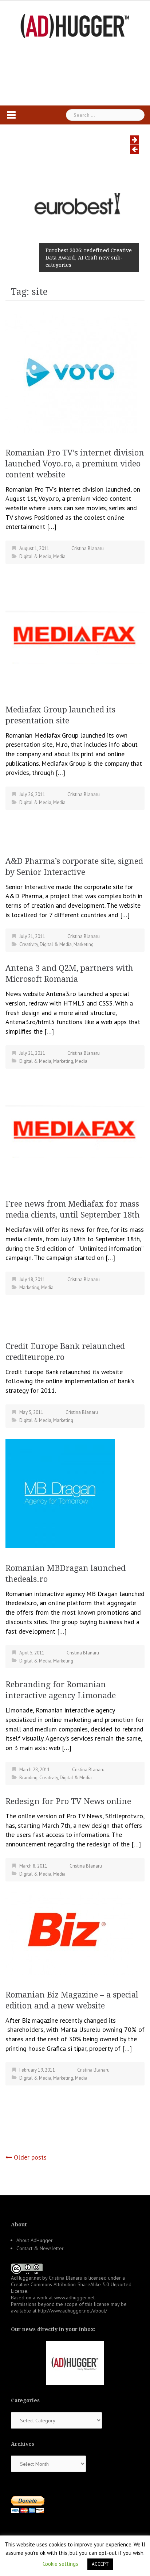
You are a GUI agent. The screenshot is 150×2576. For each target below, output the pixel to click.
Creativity (29, 944)
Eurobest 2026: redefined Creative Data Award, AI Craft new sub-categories (89, 258)
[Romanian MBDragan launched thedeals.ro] (60, 1493)
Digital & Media (35, 556)
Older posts (30, 2157)
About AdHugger (35, 2240)
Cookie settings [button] (60, 2564)
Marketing (84, 944)
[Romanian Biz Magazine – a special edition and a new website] (69, 1933)
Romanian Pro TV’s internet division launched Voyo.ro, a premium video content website (75, 464)
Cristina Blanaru (88, 548)
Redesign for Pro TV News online (68, 1801)
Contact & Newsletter (40, 2248)
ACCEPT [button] (100, 2564)
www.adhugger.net (74, 2298)
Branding (28, 1778)
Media (59, 556)
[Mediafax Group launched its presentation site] (75, 637)
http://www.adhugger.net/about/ (72, 2311)
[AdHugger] (75, 25)
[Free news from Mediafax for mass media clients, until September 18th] (75, 1131)
